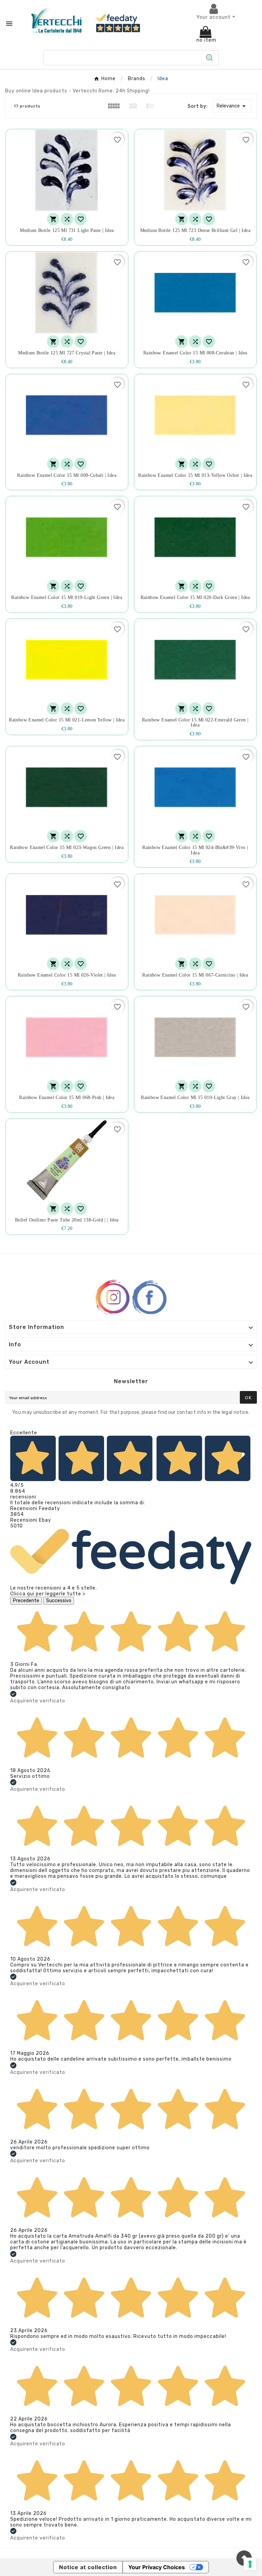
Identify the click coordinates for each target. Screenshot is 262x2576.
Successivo (59, 1601)
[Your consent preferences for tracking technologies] (250, 2564)
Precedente (26, 1601)
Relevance (232, 106)
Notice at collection (88, 2567)
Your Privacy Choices (157, 2567)
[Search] (209, 58)
